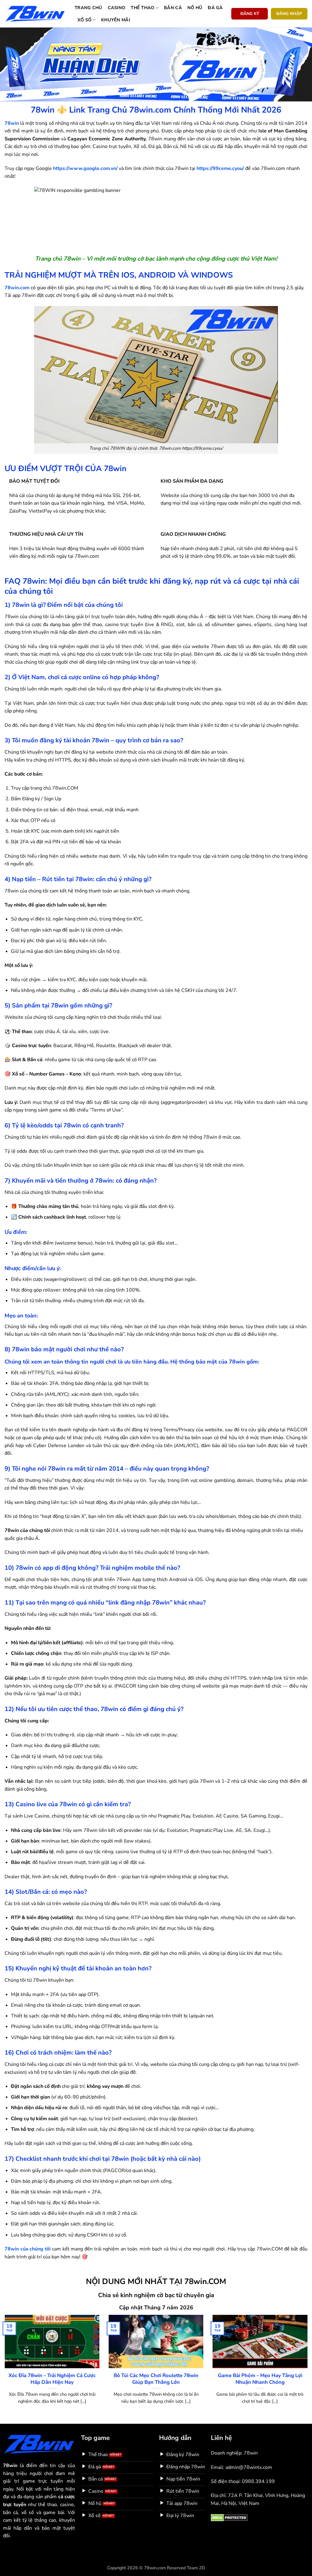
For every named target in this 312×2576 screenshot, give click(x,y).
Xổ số (84, 20)
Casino (117, 8)
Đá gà (215, 8)
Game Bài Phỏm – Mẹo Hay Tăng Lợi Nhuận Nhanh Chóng (260, 2379)
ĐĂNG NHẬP (289, 14)
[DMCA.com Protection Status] (229, 2517)
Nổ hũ (195, 8)
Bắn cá (173, 8)
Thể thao (142, 8)
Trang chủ (89, 8)
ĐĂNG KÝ (250, 14)
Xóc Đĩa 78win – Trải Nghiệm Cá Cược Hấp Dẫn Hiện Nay (52, 2379)
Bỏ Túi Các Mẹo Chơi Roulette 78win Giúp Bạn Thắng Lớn (156, 2379)
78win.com (17, 288)
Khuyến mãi (116, 20)
